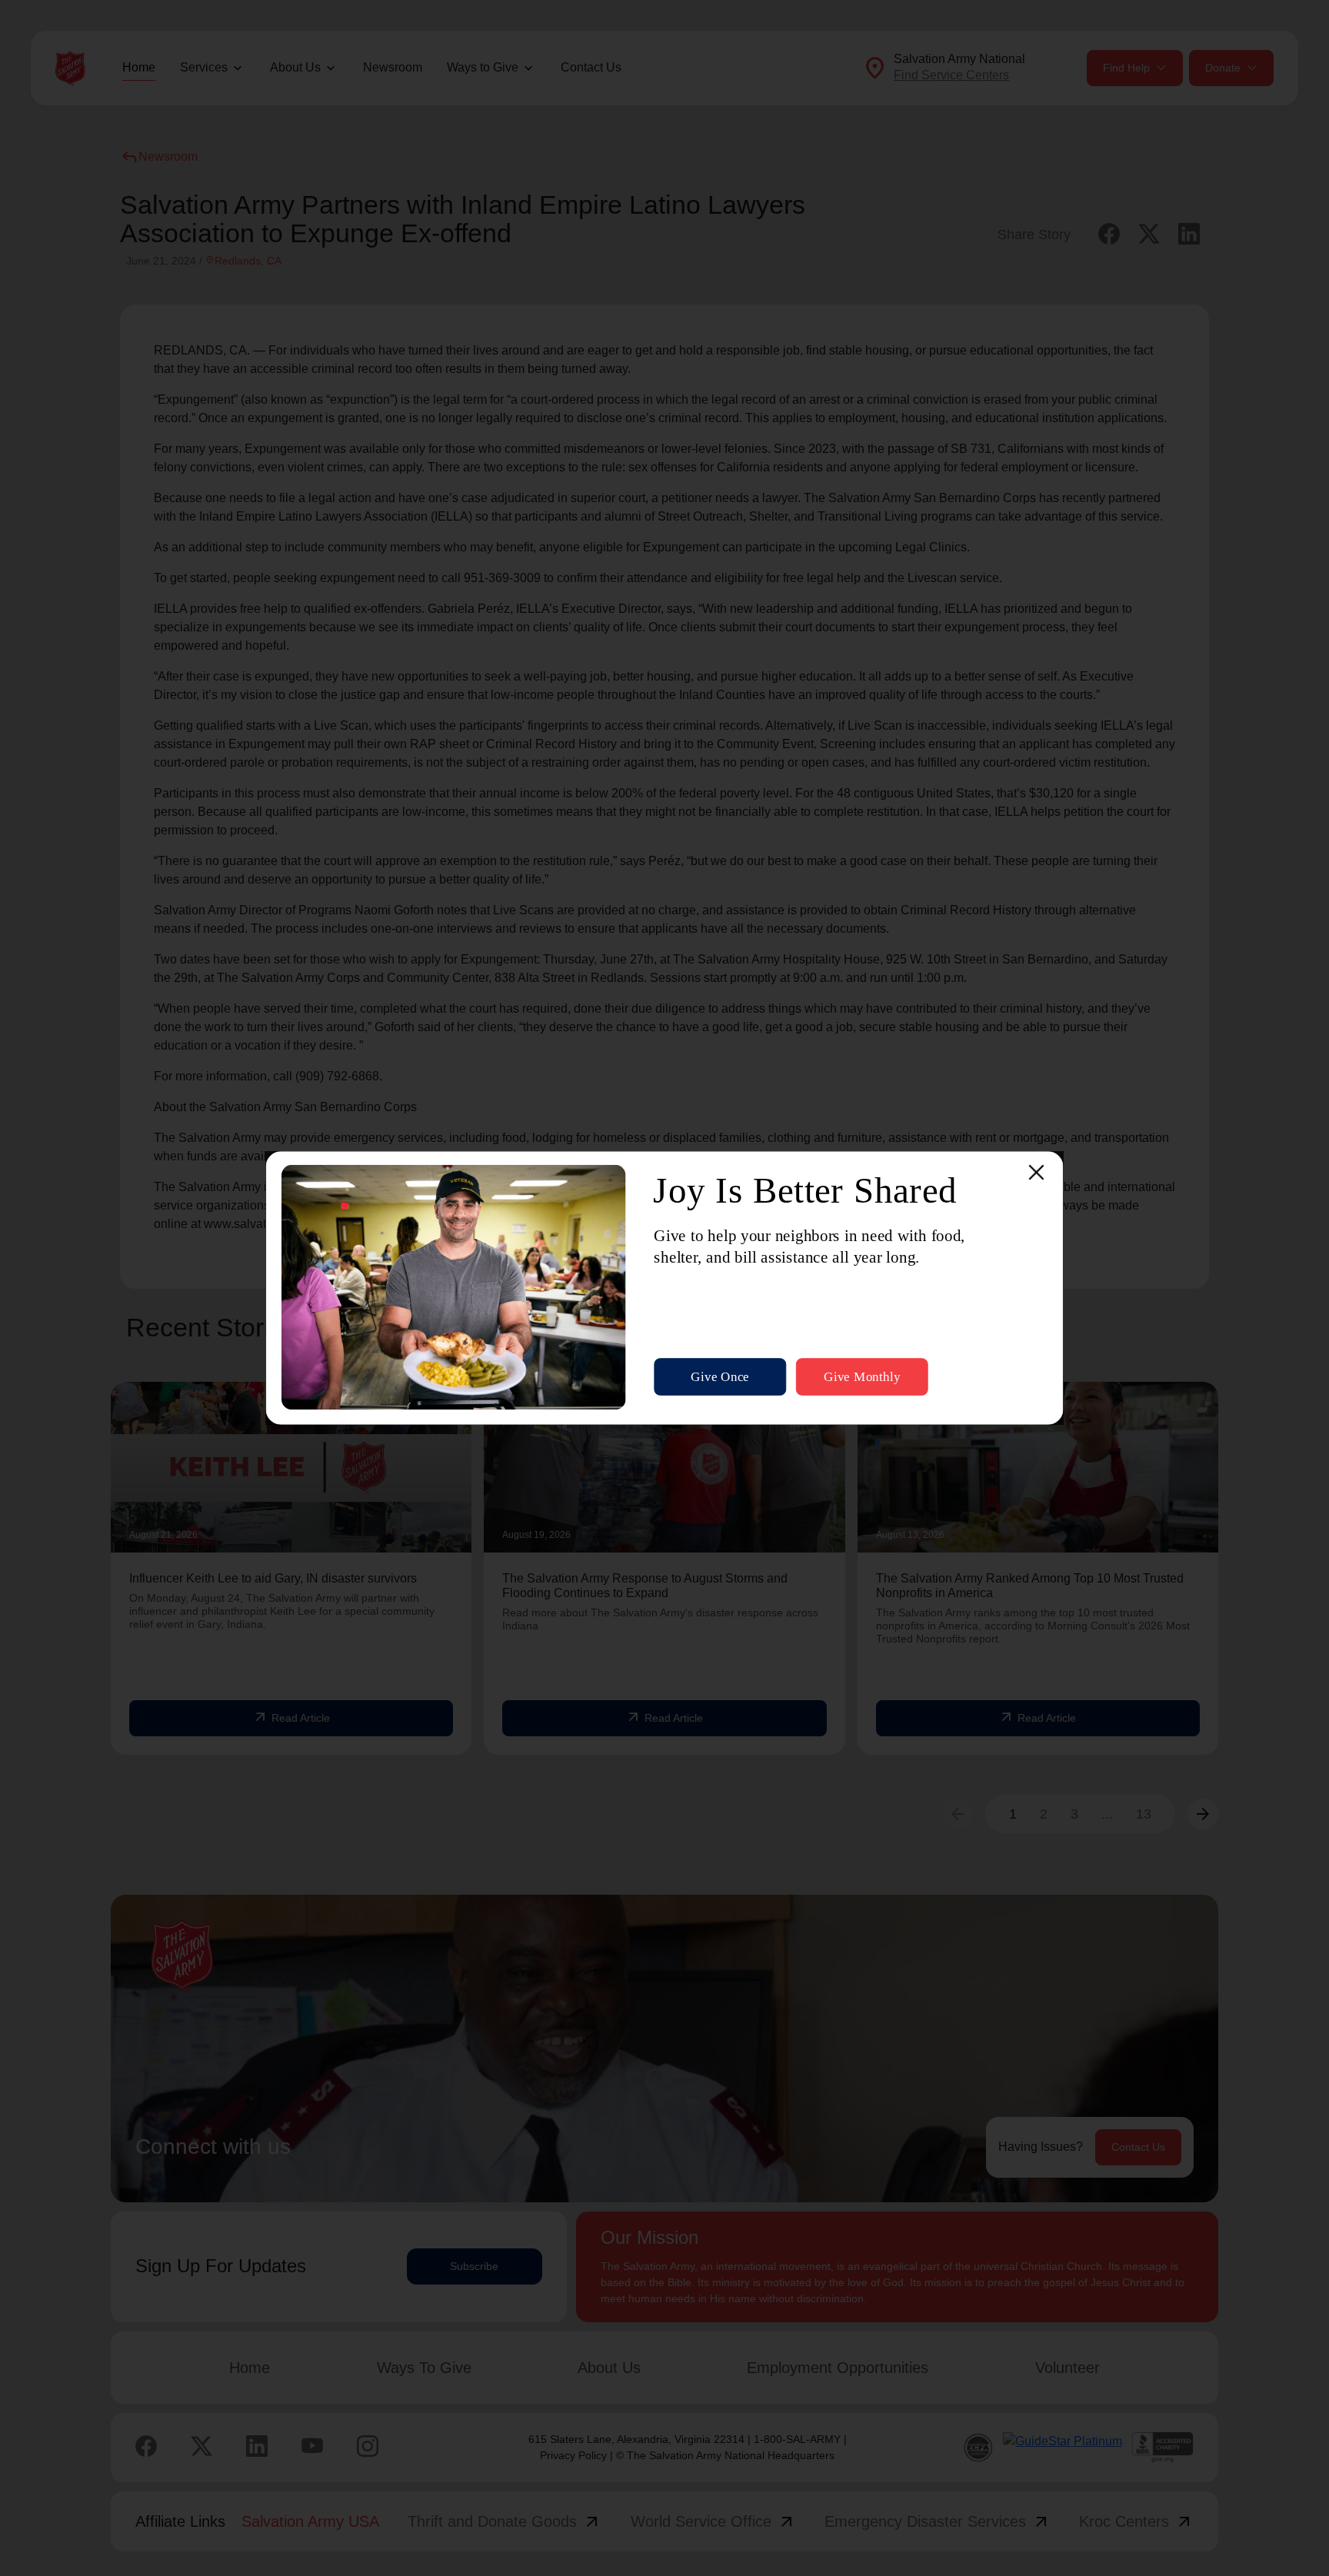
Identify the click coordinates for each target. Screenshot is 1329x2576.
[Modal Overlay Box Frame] (665, 1288)
